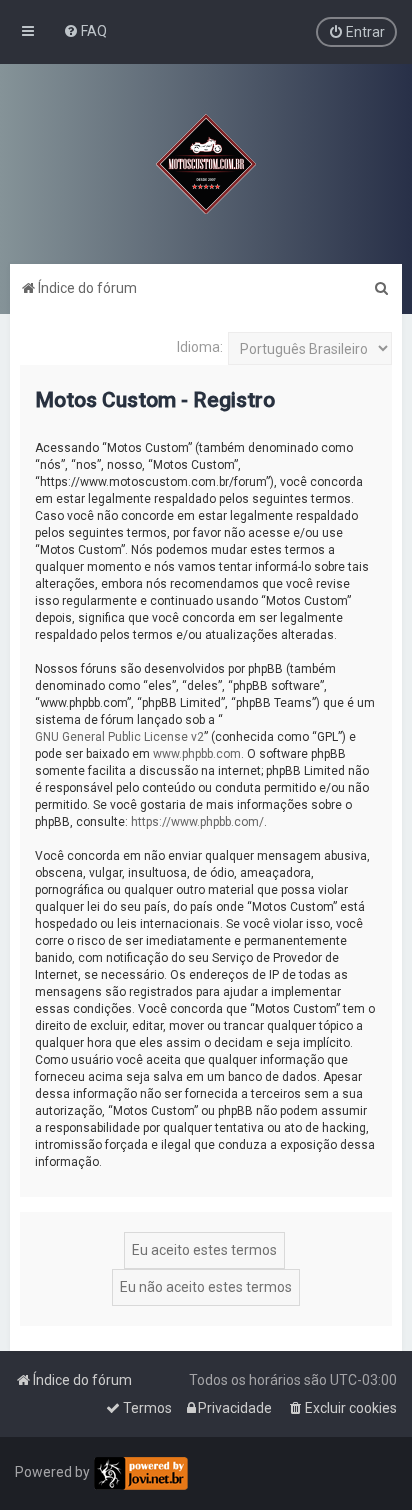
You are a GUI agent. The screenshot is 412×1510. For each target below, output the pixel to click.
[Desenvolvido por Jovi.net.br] (140, 1473)
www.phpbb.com (197, 754)
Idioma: (200, 347)
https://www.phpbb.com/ (197, 822)
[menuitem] (85, 31)
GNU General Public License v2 (119, 737)
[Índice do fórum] (206, 164)
